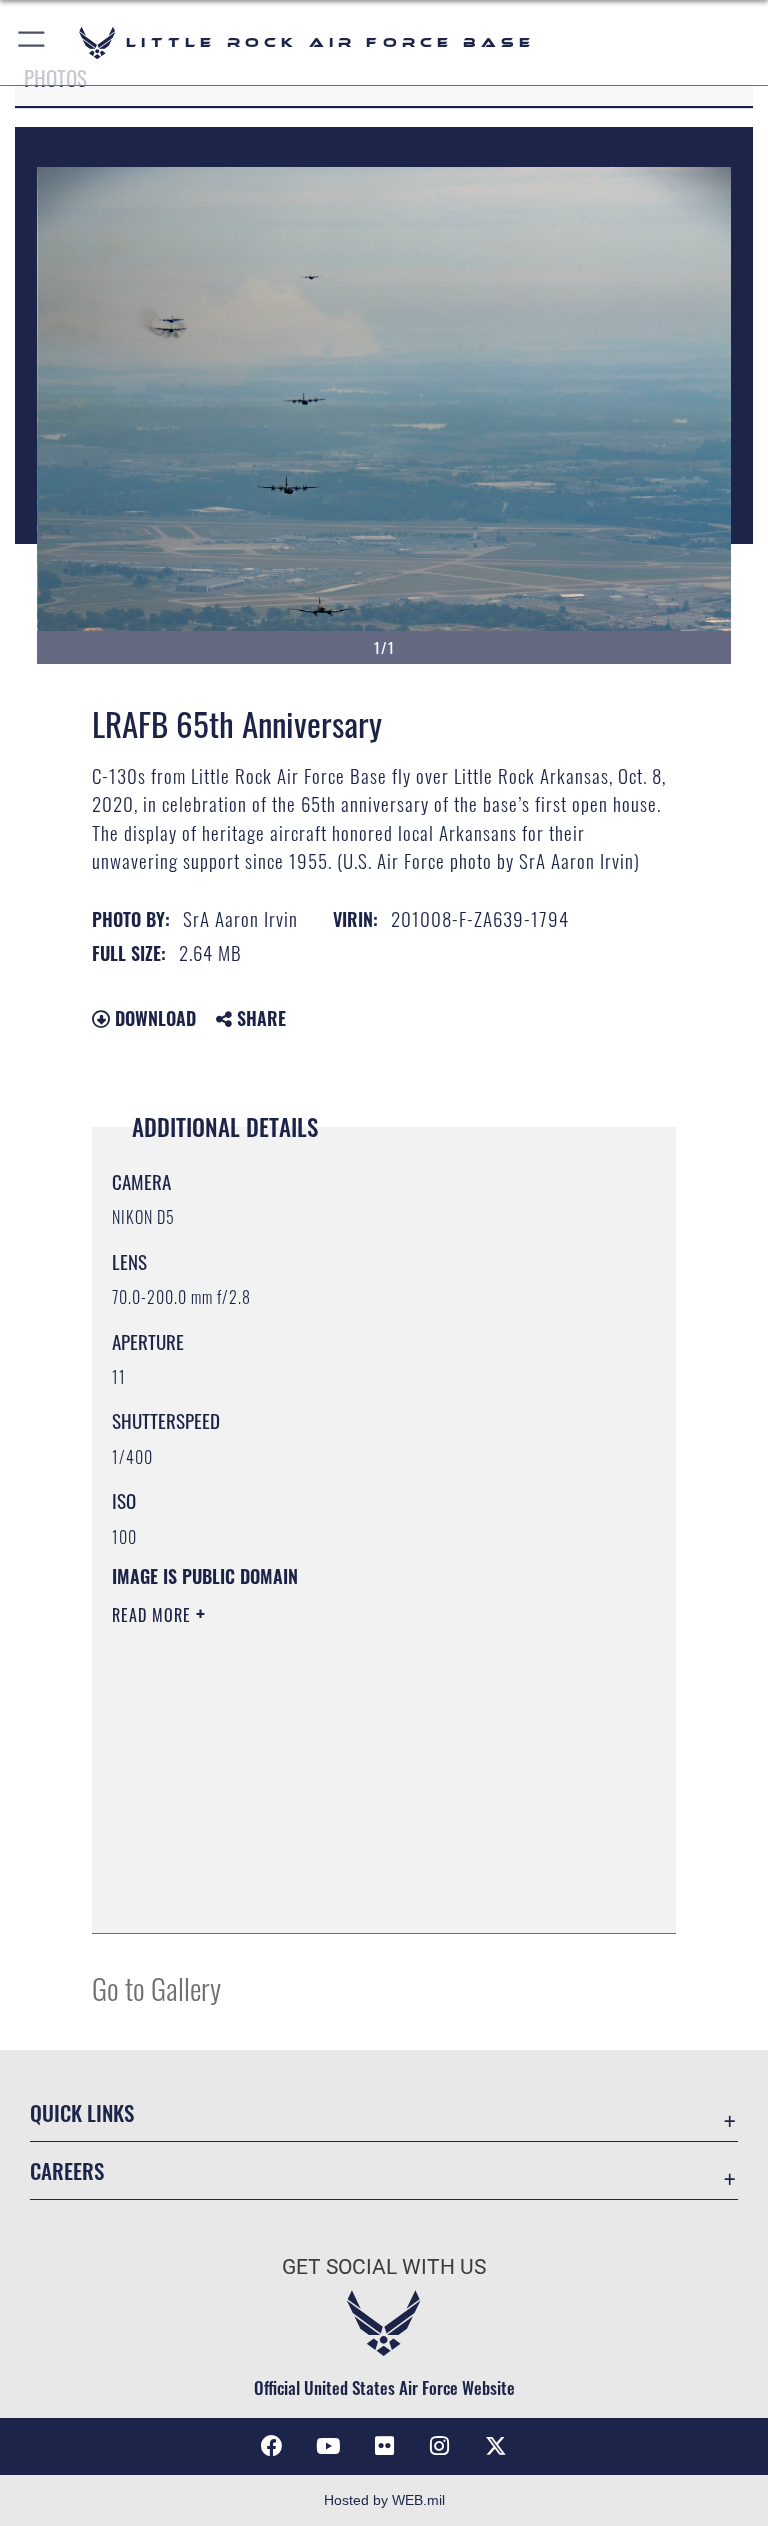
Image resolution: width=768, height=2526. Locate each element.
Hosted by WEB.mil (384, 2500)
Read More (154, 1615)
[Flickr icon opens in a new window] (384, 2446)
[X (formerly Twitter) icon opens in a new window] (496, 2446)
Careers (67, 2170)
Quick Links (82, 2112)
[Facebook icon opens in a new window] (272, 2446)
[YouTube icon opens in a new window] (328, 2446)
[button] (32, 42)
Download (153, 1018)
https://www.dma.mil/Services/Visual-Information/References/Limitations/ (346, 1770)
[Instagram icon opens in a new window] (440, 2446)
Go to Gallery (156, 1987)
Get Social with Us (384, 2267)
